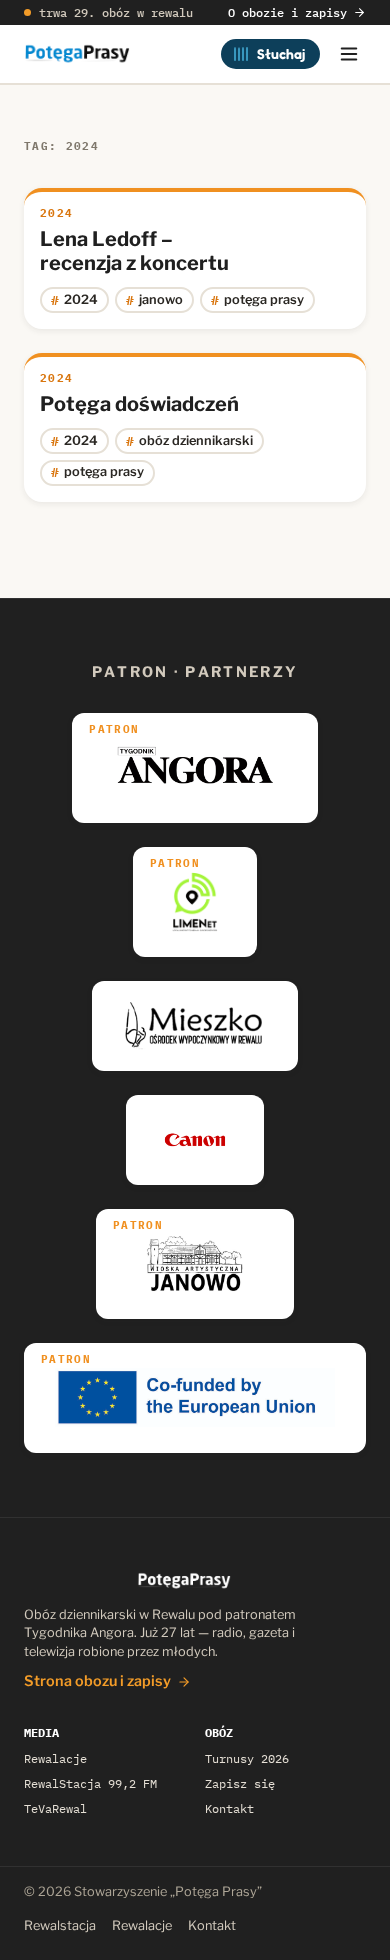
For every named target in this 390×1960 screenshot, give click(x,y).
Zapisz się (240, 1783)
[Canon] (195, 1140)
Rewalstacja (60, 1925)
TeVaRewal (55, 1808)
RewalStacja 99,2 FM (90, 1783)
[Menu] (349, 54)
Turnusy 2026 (247, 1758)
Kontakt (229, 1808)
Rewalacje (55, 1758)
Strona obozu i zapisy (97, 1681)
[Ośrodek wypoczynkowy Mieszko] (195, 1026)
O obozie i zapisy (287, 12)
